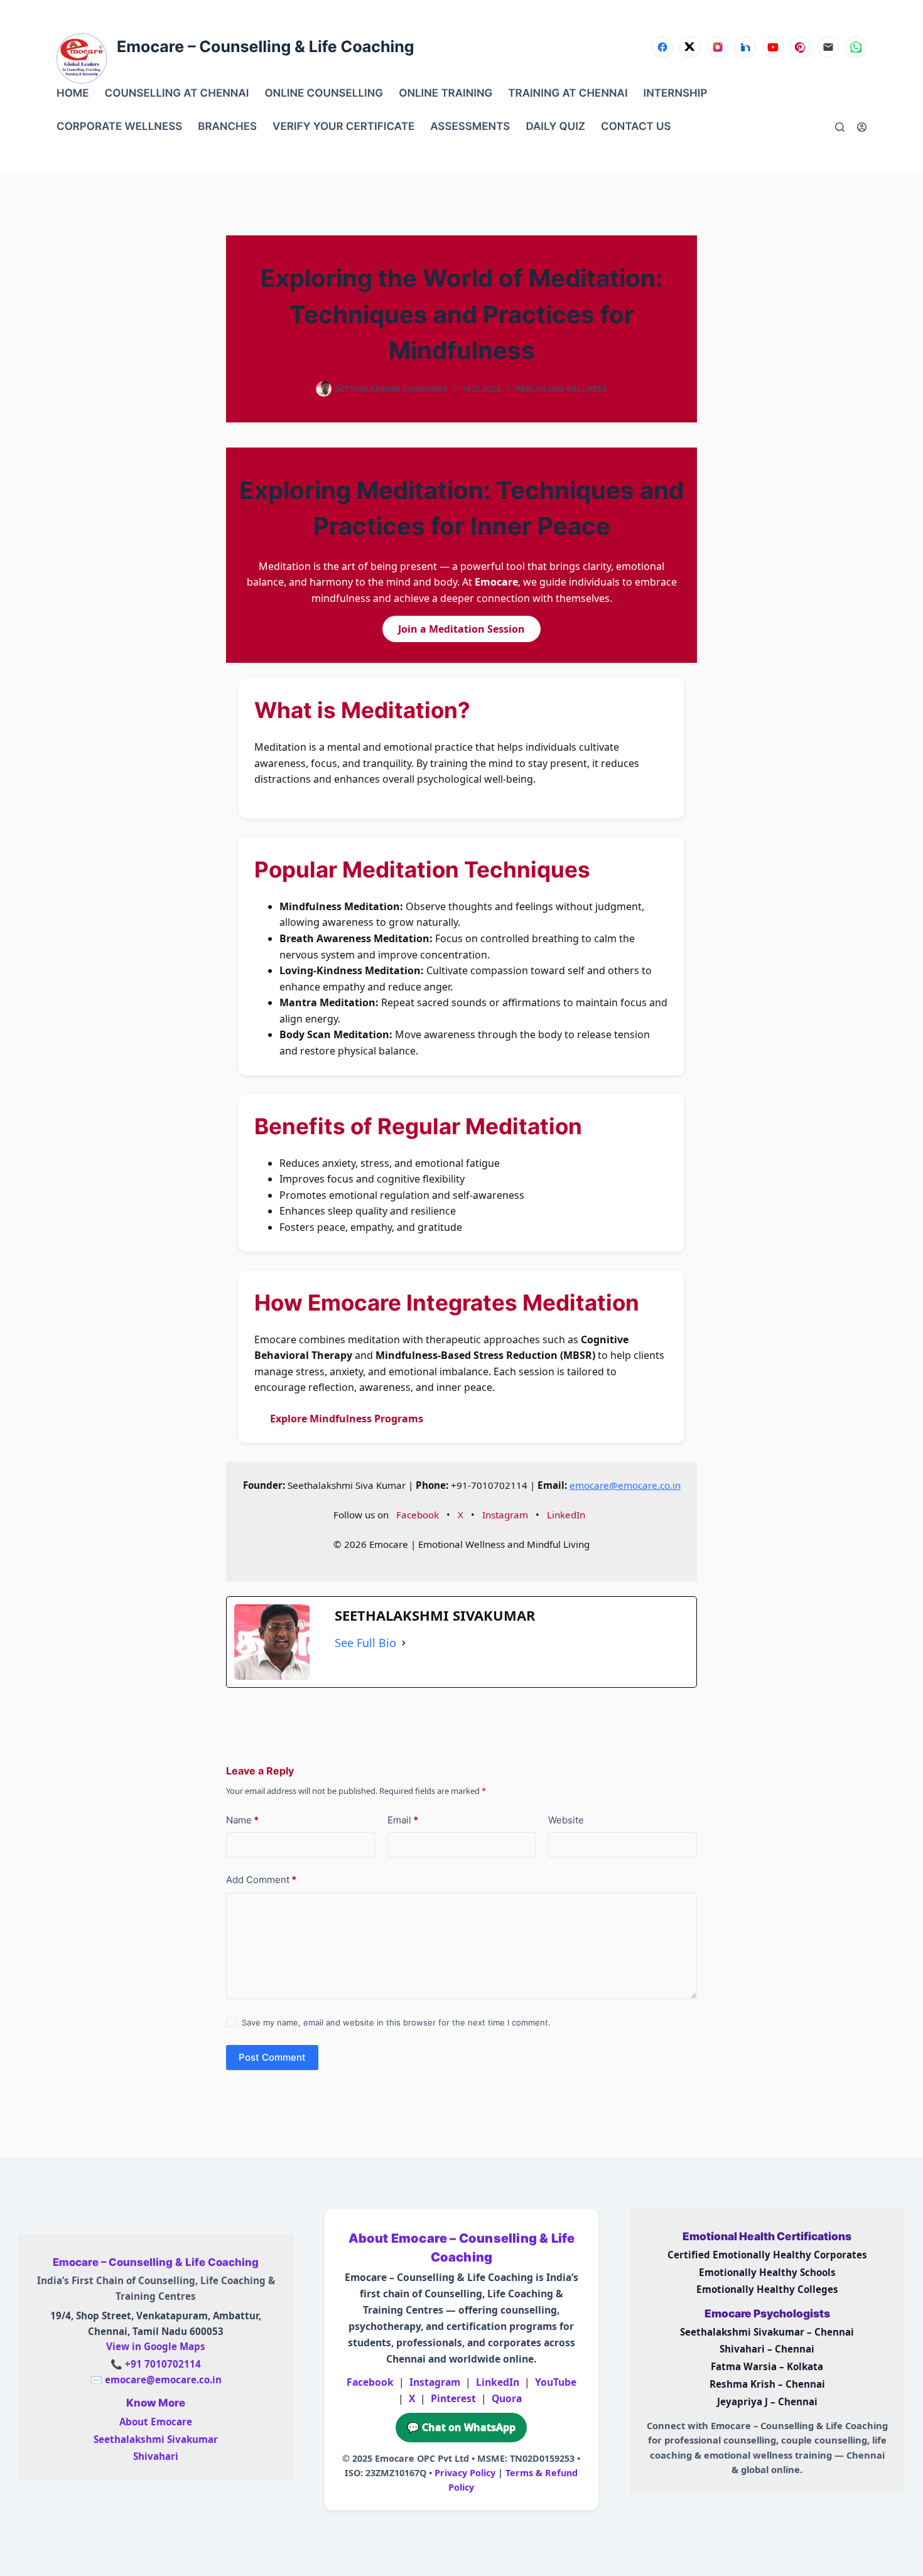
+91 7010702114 (163, 2364)
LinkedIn (566, 1515)
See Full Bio (365, 1643)
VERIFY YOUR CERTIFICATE (343, 127)
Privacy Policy (465, 2473)
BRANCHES (227, 127)
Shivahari (156, 2456)
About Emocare (156, 2422)
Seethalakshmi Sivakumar (156, 2439)
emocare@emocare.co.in (625, 1485)
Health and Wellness (561, 389)
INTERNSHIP (676, 94)
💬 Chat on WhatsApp (461, 2427)
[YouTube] (773, 47)
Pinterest (453, 2398)
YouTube (556, 2382)
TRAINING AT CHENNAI (568, 94)
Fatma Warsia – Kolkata (767, 2366)
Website (566, 1820)
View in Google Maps (156, 2346)
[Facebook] (662, 47)
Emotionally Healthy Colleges (767, 2289)
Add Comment (261, 1880)
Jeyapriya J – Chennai (767, 2402)
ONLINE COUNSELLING (324, 94)
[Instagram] (718, 47)
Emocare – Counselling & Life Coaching (266, 47)
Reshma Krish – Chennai (767, 2384)
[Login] (862, 127)
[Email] (828, 47)
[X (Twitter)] (690, 47)
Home (73, 94)
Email (403, 1820)
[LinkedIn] (745, 47)
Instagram (505, 1515)
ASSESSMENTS (470, 127)
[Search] (840, 127)
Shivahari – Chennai (767, 2349)
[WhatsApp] (856, 47)
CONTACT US (636, 127)
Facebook (418, 1515)
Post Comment (272, 2057)
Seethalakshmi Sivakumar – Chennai (767, 2332)
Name (242, 1820)
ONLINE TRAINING (445, 94)
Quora (507, 2398)
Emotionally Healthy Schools (767, 2272)
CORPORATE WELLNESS (119, 127)
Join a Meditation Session (462, 629)
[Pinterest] (801, 47)
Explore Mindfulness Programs (347, 1419)
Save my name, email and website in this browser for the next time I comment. (396, 2022)
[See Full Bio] (404, 1643)
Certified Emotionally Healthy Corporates (767, 2255)
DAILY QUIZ (555, 127)
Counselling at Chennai (177, 94)
